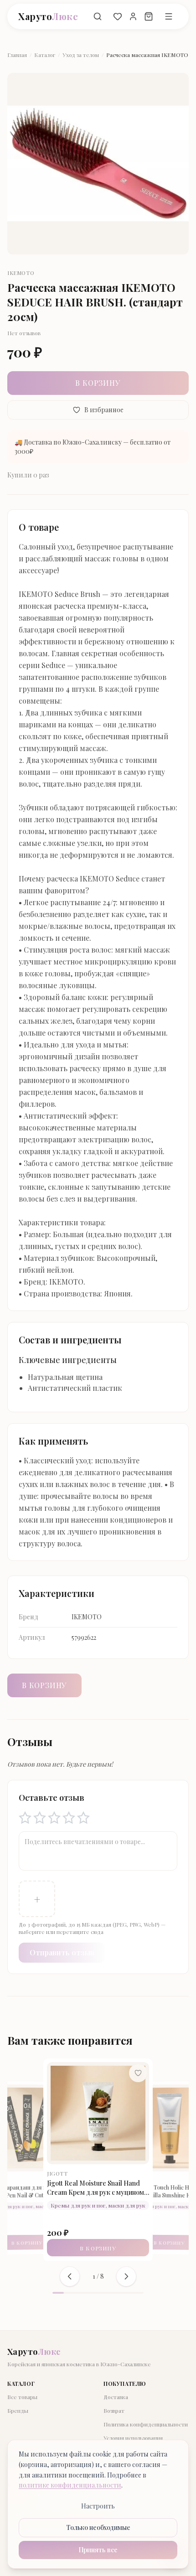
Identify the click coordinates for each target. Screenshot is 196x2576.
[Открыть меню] (169, 16)
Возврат (114, 2410)
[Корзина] (149, 16)
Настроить (98, 2506)
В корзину (98, 383)
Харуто (48, 16)
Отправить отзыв (62, 1952)
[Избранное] (118, 16)
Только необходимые (98, 2527)
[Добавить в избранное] (138, 2073)
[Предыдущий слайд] (70, 2276)
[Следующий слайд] (126, 2276)
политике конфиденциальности (70, 2485)
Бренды (18, 2410)
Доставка (116, 2397)
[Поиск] (98, 16)
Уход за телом (81, 55)
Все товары (22, 2397)
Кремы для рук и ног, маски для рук (98, 2205)
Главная (17, 55)
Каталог (45, 55)
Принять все (98, 2550)
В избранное (104, 410)
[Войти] (133, 16)
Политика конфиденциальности (146, 2424)
